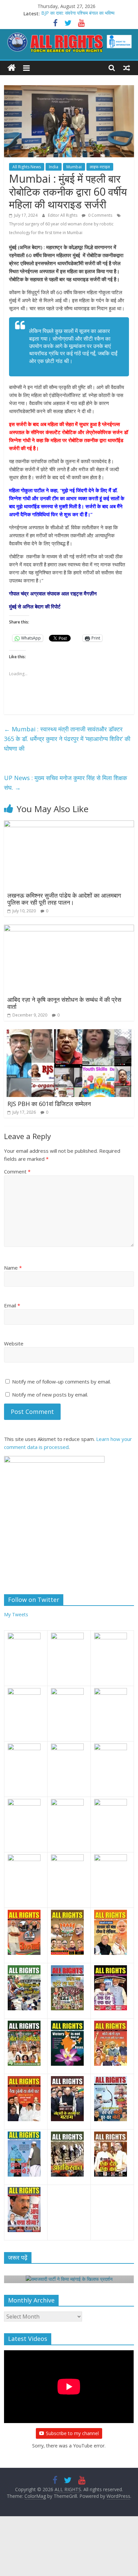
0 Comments (100, 215)
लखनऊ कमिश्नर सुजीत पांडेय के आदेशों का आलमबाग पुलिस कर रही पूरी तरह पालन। (64, 899)
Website (14, 1343)
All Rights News (27, 167)
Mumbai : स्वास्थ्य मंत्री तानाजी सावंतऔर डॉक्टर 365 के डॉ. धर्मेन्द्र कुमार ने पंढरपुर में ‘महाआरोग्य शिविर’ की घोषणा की (67, 739)
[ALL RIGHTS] (12, 68)
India (54, 167)
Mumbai (74, 167)
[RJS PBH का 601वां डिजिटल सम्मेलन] (69, 1033)
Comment (17, 1171)
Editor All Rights (63, 215)
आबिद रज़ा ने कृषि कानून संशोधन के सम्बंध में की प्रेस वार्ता (64, 1003)
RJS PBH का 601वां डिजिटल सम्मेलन (49, 1104)
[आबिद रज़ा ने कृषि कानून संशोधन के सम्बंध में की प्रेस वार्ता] (69, 929)
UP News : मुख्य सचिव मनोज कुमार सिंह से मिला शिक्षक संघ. (65, 783)
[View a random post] (127, 68)
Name (13, 1268)
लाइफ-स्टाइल (100, 167)
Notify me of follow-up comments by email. (61, 1382)
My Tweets (16, 1614)
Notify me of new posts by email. (50, 1395)
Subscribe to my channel (72, 2433)
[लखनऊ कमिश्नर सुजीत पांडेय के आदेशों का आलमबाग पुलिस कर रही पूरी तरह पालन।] (69, 824)
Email (12, 1305)
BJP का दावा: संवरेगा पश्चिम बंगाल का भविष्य (78, 14)
